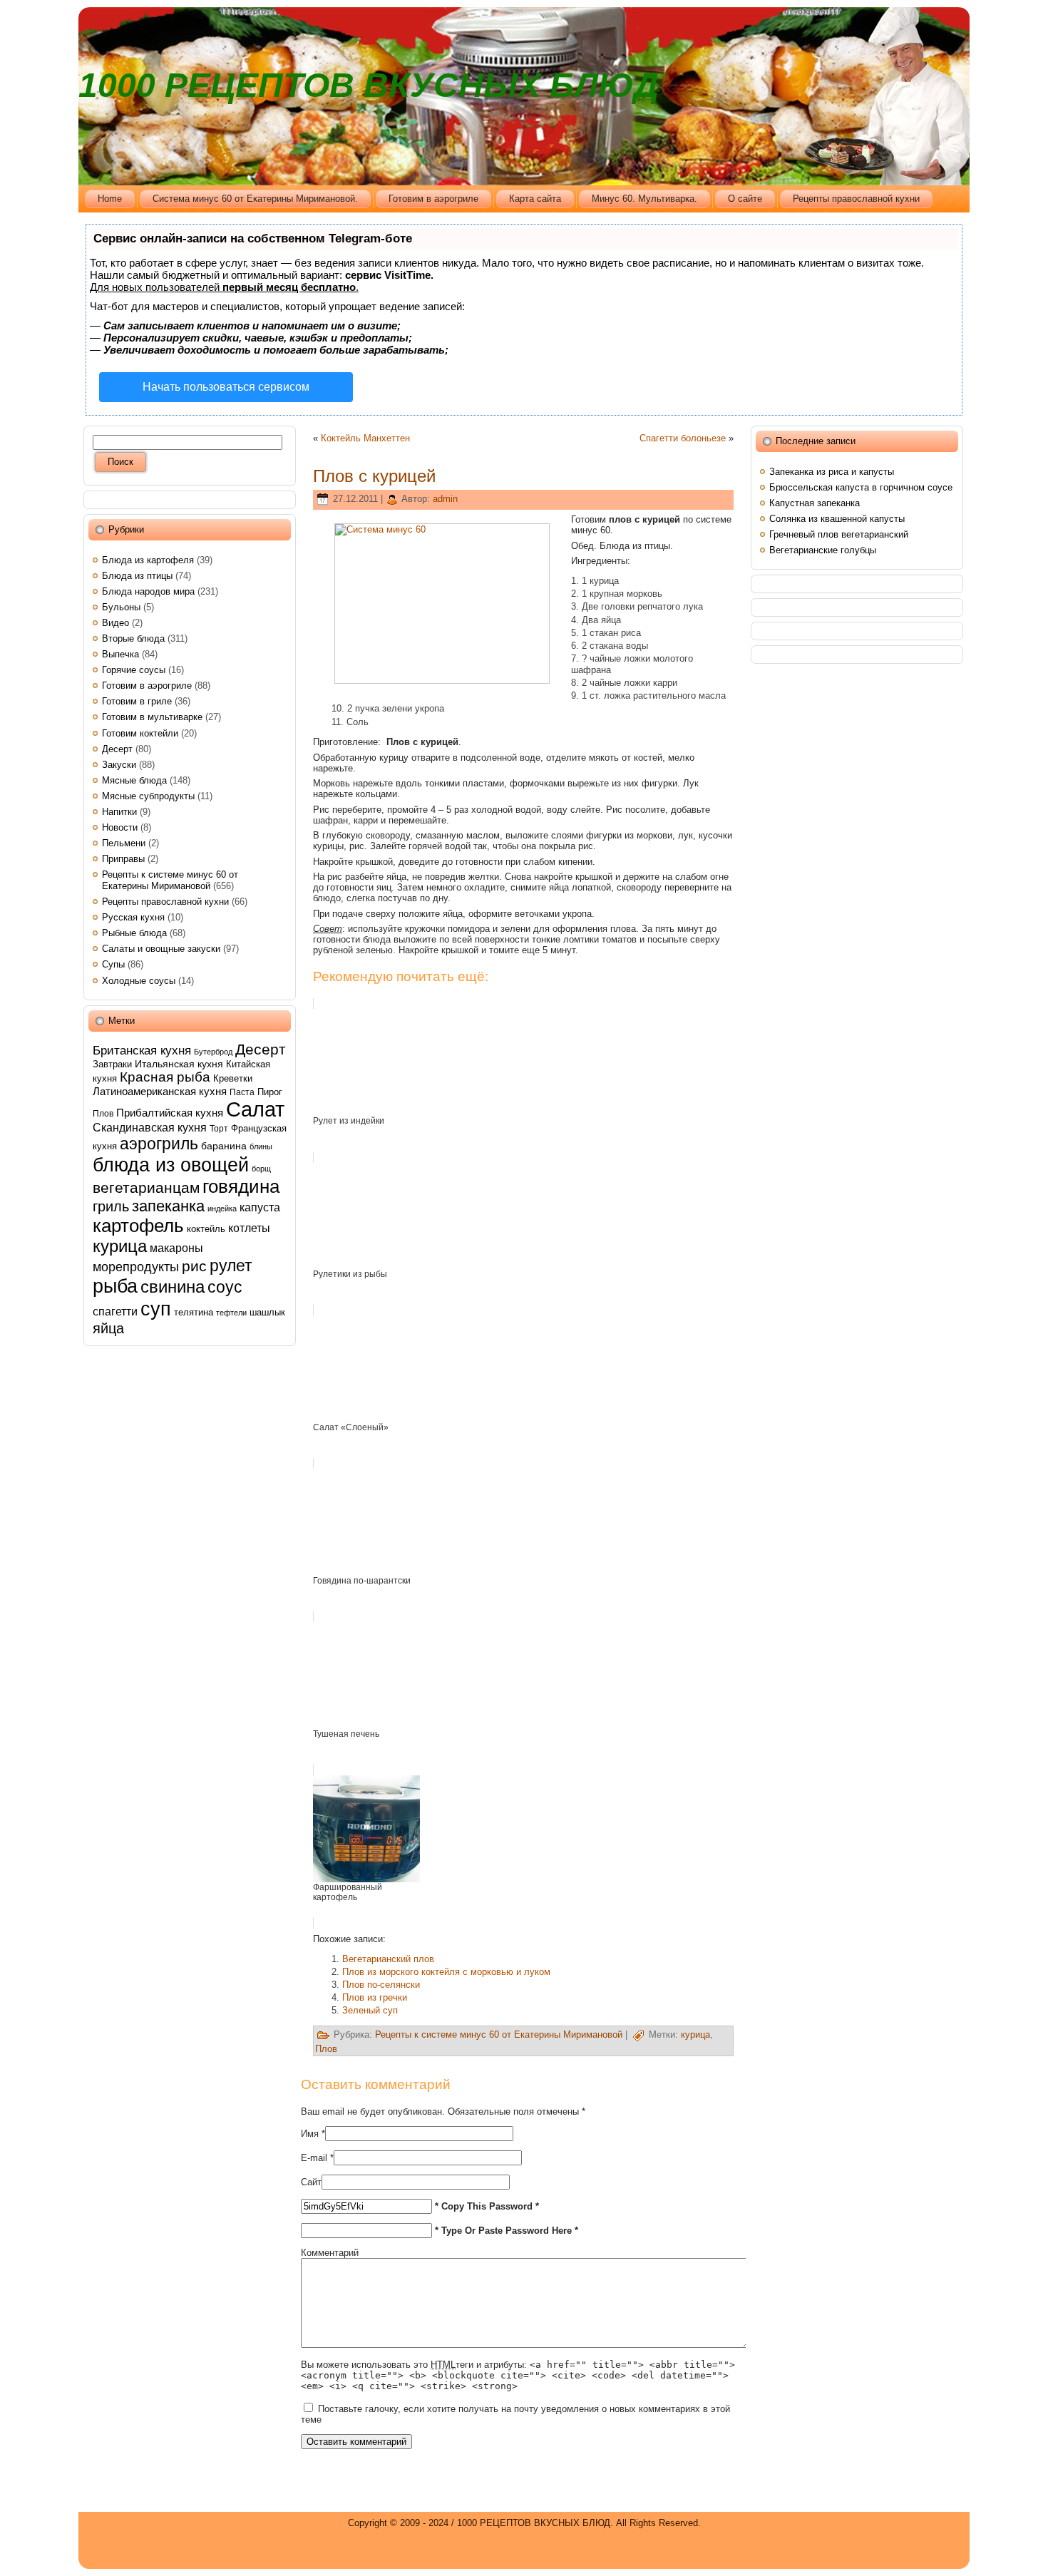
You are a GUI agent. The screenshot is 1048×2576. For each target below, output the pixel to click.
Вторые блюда (133, 638)
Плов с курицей (374, 476)
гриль (111, 1206)
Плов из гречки (375, 1997)
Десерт (117, 749)
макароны (176, 1248)
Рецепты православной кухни (165, 902)
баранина (224, 1146)
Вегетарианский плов (388, 1959)
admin (445, 499)
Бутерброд (213, 1052)
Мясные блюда (134, 780)
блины (261, 1146)
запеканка (168, 1206)
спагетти (115, 1311)
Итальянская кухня (179, 1064)
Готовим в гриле (137, 701)
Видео (115, 623)
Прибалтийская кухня (170, 1113)
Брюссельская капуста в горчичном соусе (861, 487)
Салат (255, 1109)
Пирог (270, 1092)
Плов (103, 1114)
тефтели (231, 1313)
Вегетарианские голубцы (823, 550)
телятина (194, 1312)
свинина (173, 1287)
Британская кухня (142, 1050)
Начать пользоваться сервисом (226, 387)
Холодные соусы (139, 981)
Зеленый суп (370, 2010)
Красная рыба (165, 1077)
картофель (138, 1226)
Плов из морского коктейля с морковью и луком (446, 1972)
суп (156, 1309)
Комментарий (330, 2253)
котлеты (249, 1228)
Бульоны (121, 607)
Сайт (311, 2182)
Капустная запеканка (815, 503)
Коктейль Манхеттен (365, 438)
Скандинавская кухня (150, 1128)
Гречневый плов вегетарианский (839, 534)
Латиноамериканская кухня (160, 1091)
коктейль (206, 1229)
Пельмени (124, 843)
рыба (115, 1286)
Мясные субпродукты (148, 796)
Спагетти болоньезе (683, 438)
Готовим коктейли (140, 733)
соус (225, 1287)
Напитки (119, 812)
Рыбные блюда (134, 933)
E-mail (314, 2158)
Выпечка (120, 654)
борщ (261, 1169)
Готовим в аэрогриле (147, 686)
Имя (310, 2134)
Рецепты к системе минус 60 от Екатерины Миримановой (170, 880)
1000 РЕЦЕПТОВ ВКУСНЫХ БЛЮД (369, 85)
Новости (120, 827)
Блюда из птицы (137, 576)
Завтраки (112, 1064)
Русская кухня (133, 917)
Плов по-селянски (381, 1985)
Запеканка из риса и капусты (832, 472)
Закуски (119, 765)
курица (120, 1246)
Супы (113, 964)
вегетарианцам (146, 1187)
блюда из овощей (171, 1165)
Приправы (123, 859)
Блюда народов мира (148, 591)
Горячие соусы (134, 670)
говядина (241, 1186)
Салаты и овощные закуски (161, 949)
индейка (222, 1209)
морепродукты (136, 1267)
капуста (260, 1207)
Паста (242, 1092)
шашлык (267, 1312)
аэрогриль (159, 1144)
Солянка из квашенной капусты (837, 519)
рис (194, 1266)
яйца (108, 1328)
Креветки (233, 1078)
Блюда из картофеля (148, 560)
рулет (231, 1266)
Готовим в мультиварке (152, 717)
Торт (219, 1129)
